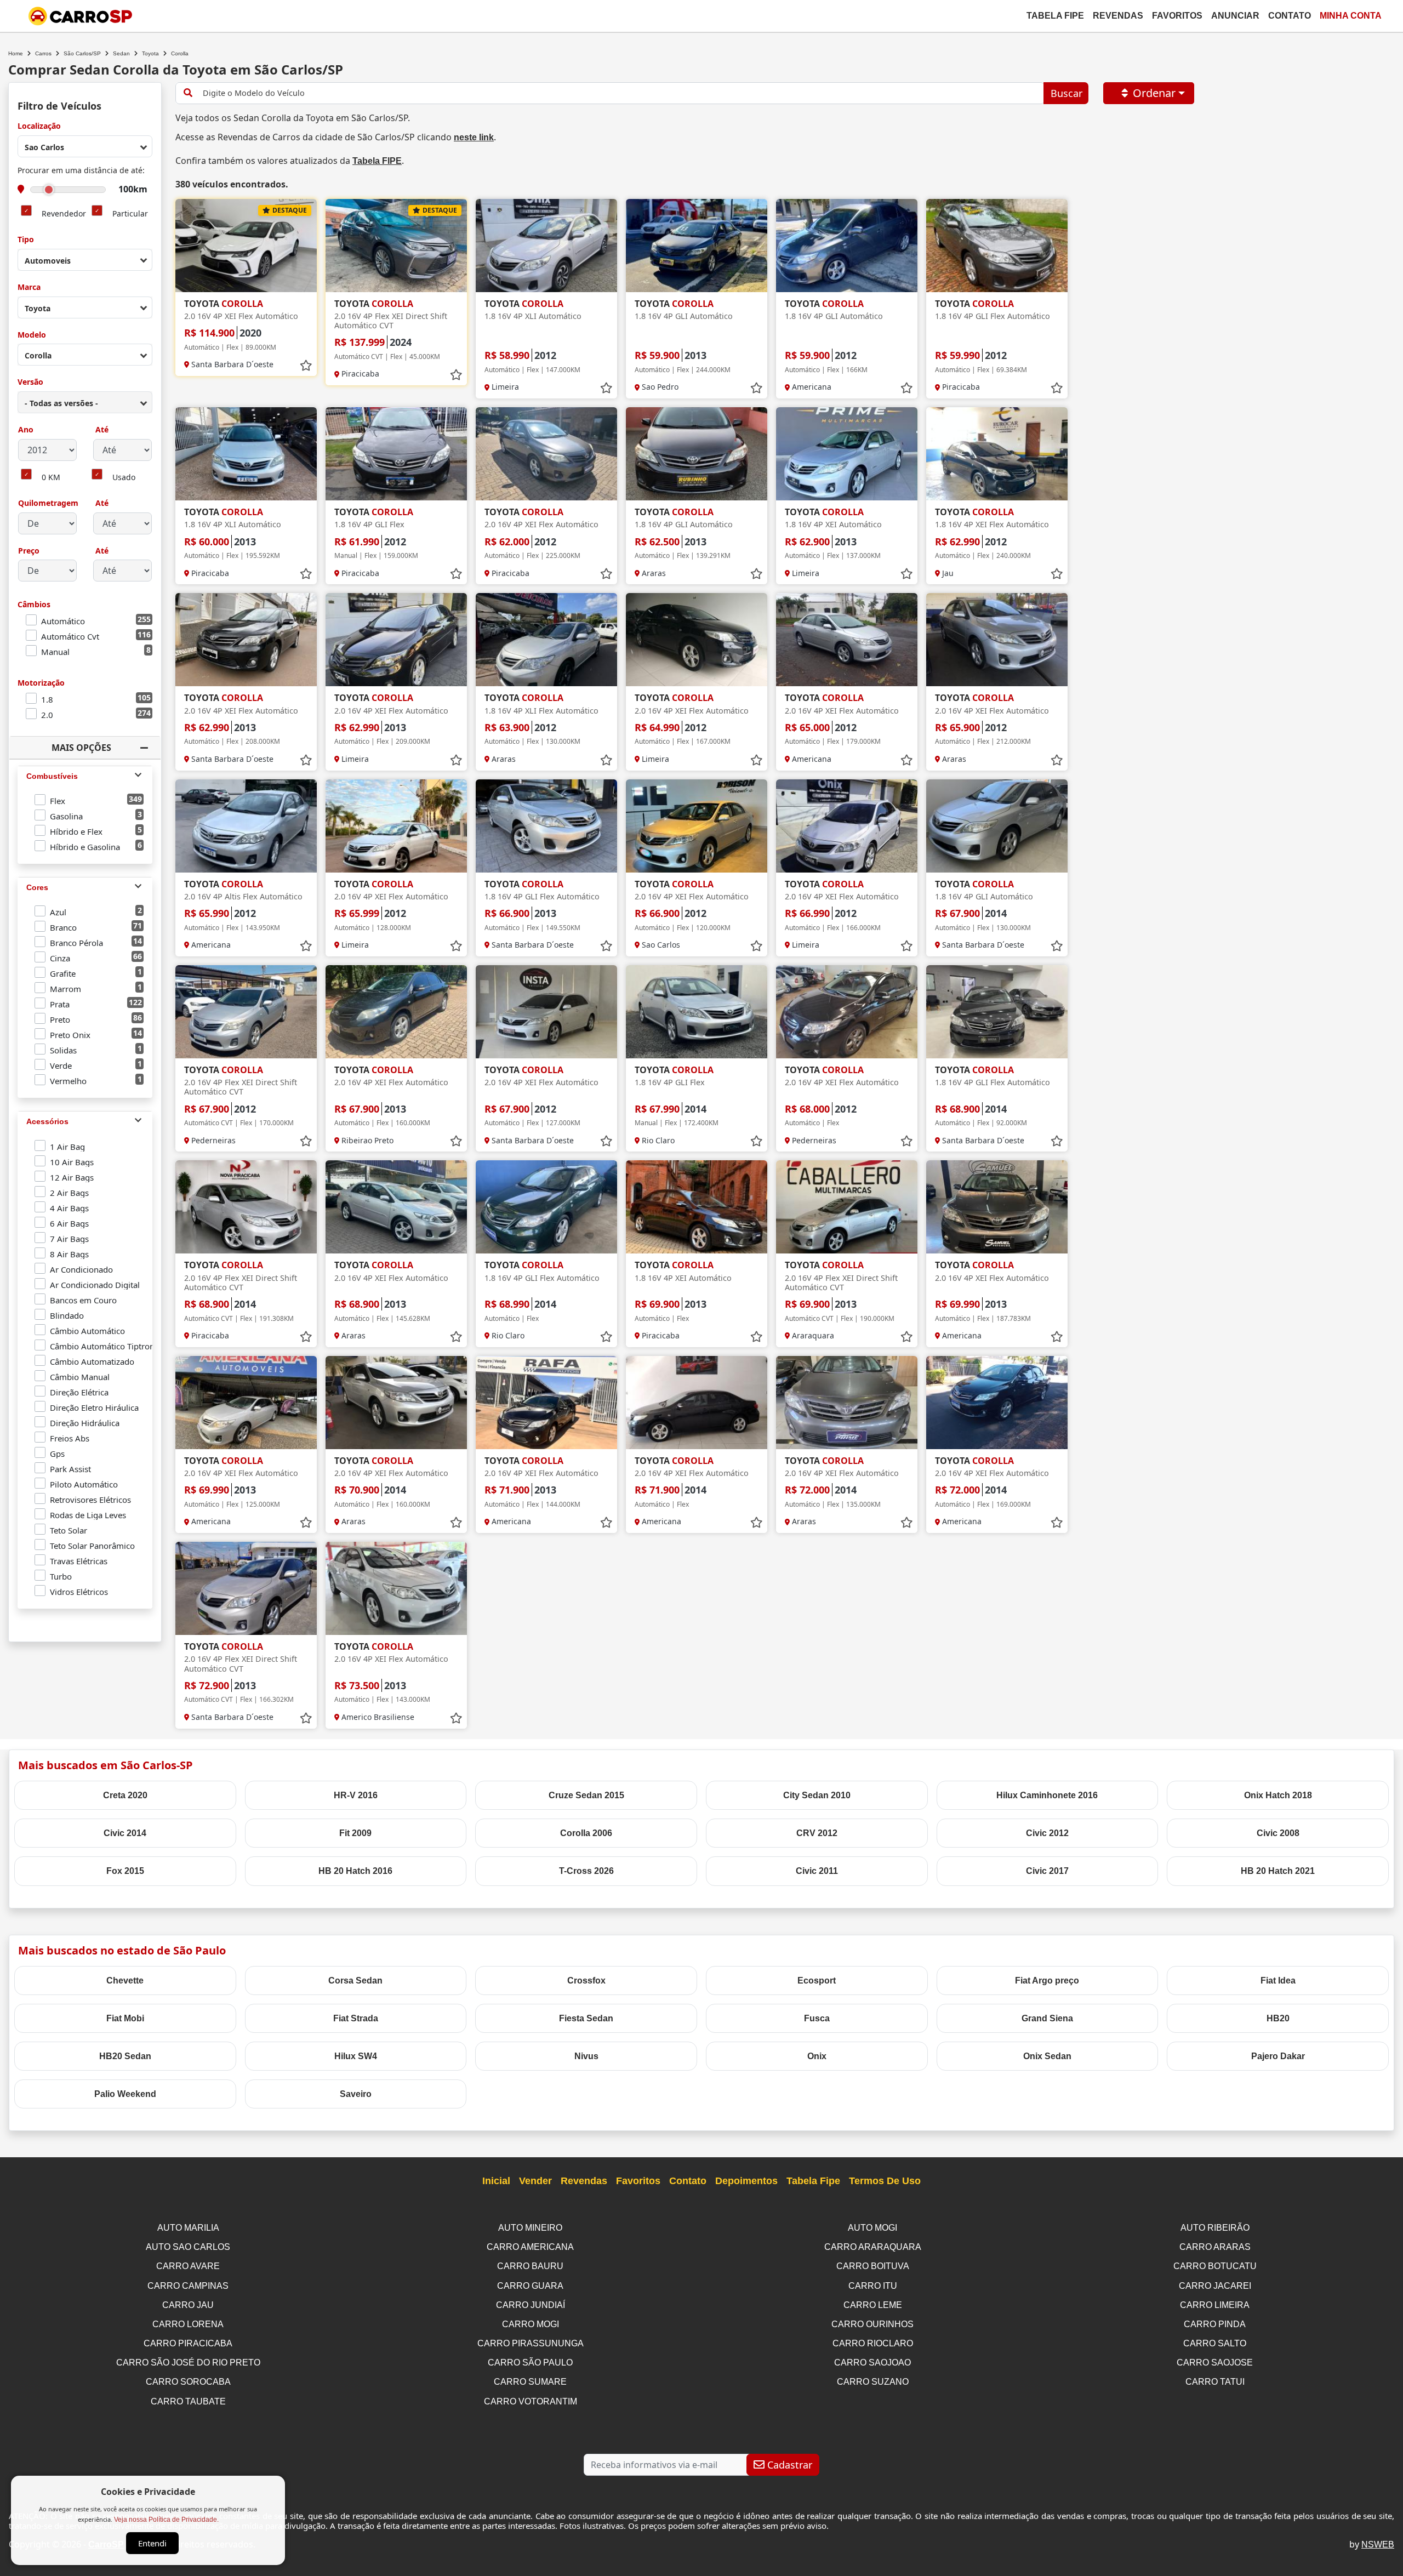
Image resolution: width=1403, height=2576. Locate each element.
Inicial (496, 2181)
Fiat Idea (1278, 1981)
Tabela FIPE (377, 161)
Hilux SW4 (356, 2056)
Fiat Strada (356, 2018)
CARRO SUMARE (530, 2382)
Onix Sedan (1047, 2056)
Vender (535, 2181)
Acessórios (47, 1121)
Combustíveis (52, 776)
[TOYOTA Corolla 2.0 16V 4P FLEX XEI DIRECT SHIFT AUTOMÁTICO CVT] (396, 246)
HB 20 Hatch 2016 (355, 1871)
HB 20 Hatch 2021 (1278, 1871)
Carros (43, 53)
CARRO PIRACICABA (188, 2343)
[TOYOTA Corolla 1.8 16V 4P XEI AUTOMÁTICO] (847, 454)
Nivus (586, 2056)
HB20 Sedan (125, 2056)
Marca (29, 287)
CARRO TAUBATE (188, 2401)
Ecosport (817, 1981)
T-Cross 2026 (586, 1871)
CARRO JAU (188, 2305)
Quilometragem (48, 503)
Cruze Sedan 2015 (586, 1795)
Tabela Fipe (1055, 16)
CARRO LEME (873, 2305)
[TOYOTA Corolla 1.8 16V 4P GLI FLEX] (396, 454)
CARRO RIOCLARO (873, 2343)
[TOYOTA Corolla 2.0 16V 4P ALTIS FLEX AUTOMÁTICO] (246, 826)
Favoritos (1177, 16)
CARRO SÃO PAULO (530, 2363)
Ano (26, 430)
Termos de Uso (885, 2181)
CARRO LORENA (188, 2324)
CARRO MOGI (531, 2324)
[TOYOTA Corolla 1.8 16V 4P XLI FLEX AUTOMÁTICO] (546, 640)
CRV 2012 (817, 1833)
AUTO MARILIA (188, 2228)
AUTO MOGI (872, 2228)
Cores (37, 887)
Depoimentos (746, 2181)
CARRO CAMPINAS (188, 2286)
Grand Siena (1047, 2018)
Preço (29, 551)
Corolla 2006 (586, 1833)
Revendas (1118, 16)
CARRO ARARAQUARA (873, 2247)
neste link (474, 137)
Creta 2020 (125, 1795)
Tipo (26, 240)
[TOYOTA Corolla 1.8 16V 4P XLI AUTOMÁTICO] (546, 246)
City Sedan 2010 (817, 1795)
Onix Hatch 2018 (1278, 1795)
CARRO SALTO (1215, 2343)
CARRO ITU (873, 2286)
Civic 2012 (1047, 1833)
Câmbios (34, 605)
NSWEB (1378, 2544)
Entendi (152, 2543)
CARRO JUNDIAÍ (531, 2305)
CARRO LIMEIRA (1215, 2305)
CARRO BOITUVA (873, 2266)
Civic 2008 (1278, 1833)
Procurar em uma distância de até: (81, 171)
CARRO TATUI (1215, 2382)
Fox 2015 (125, 1871)
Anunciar (1235, 16)
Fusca (817, 2018)
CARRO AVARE (188, 2266)
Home (16, 53)
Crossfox (586, 1981)
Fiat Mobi (125, 2018)
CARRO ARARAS (1215, 2247)
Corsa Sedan (355, 1981)
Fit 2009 (355, 1833)
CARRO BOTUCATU (1215, 2266)
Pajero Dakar (1278, 2056)
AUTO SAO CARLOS (188, 2247)
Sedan (121, 53)
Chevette (125, 1981)
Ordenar (1154, 93)
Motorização (41, 683)
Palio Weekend (125, 2094)
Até (101, 430)
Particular (130, 214)
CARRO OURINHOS (872, 2324)
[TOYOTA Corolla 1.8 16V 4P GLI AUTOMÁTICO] (697, 246)
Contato (1290, 16)
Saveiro (356, 2094)
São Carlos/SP (82, 53)
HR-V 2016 (356, 1795)
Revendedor (64, 214)
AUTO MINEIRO (530, 2228)
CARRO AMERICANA (530, 2247)
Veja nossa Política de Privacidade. (166, 2520)
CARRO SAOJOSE (1215, 2363)
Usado (124, 478)
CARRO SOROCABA (188, 2382)
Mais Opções (81, 748)
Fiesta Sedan (586, 2018)
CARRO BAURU (530, 2266)
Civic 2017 (1047, 1871)
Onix (817, 2056)
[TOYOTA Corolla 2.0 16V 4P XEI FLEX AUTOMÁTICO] (246, 246)
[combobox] (85, 146)
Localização (39, 126)
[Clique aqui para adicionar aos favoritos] (306, 366)
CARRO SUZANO (873, 2382)
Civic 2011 (817, 1871)
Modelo (32, 335)
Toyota (150, 53)
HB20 (1278, 2018)
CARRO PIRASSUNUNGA (531, 2343)
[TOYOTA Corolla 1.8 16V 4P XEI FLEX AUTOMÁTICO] (997, 454)
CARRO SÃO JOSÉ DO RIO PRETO (188, 2363)
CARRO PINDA (1215, 2324)
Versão (30, 382)
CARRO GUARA (530, 2286)
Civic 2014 (125, 1833)
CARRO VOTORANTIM (531, 2401)
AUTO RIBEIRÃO (1215, 2228)
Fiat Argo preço (1047, 1981)
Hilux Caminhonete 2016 (1047, 1795)
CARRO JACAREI (1215, 2286)
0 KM (51, 478)
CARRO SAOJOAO (872, 2363)
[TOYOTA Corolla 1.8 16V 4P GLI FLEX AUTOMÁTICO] (997, 246)
